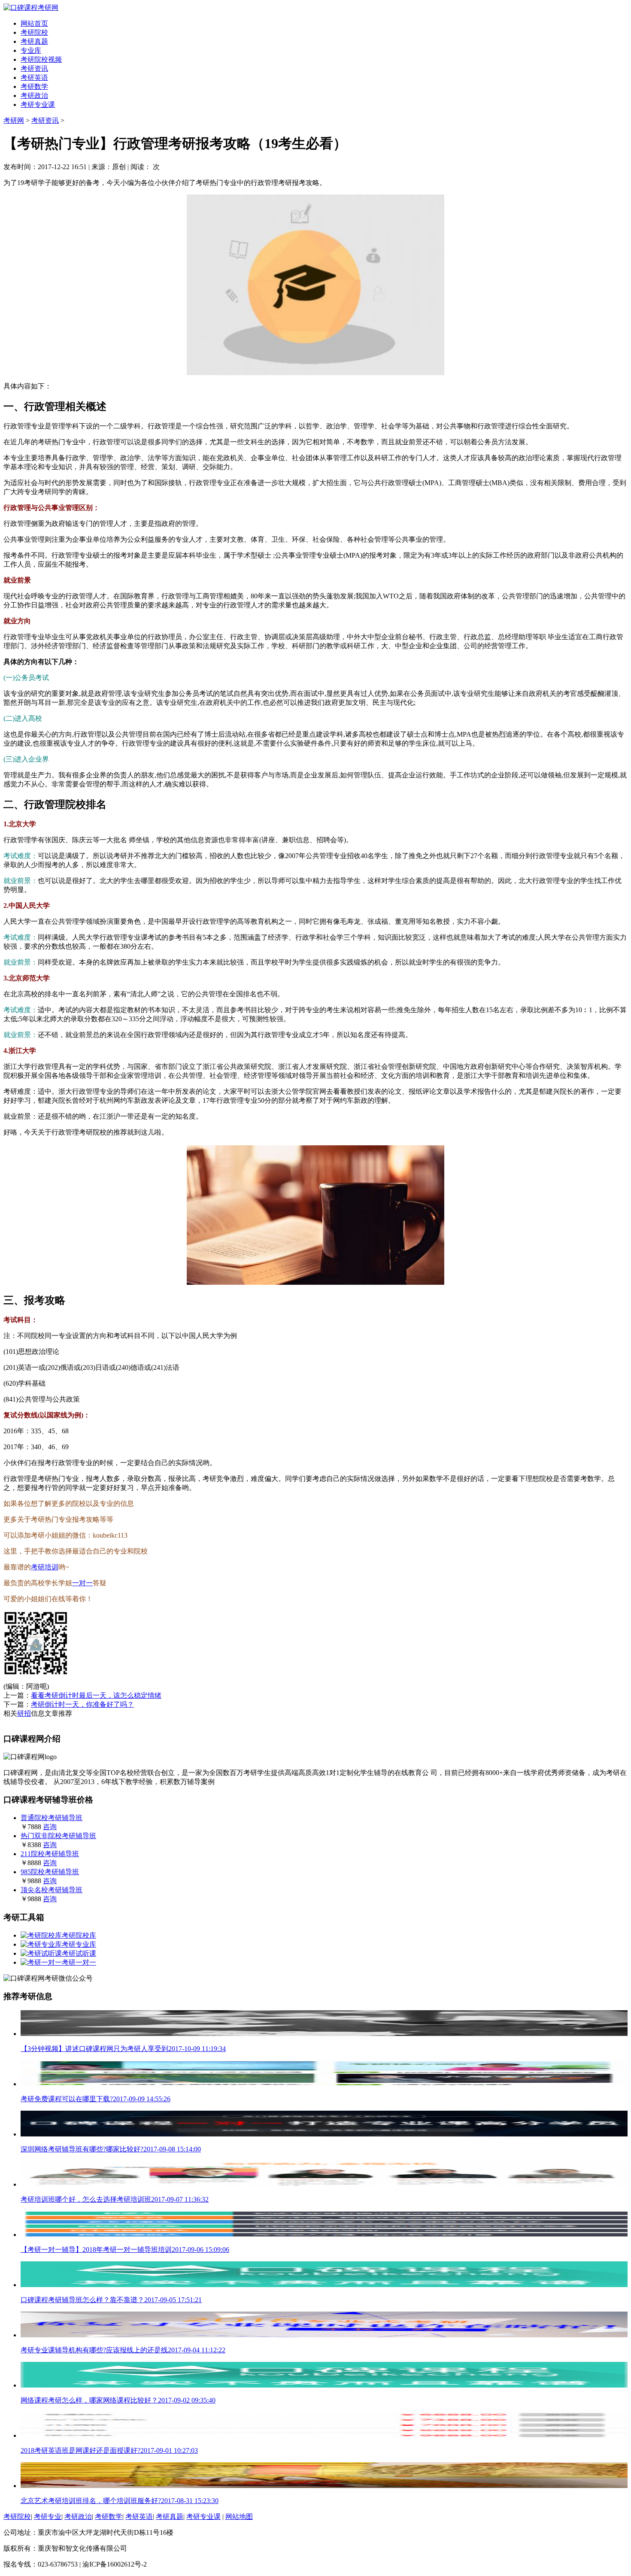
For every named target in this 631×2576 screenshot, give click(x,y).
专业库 (31, 50)
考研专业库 (79, 1944)
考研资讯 (34, 68)
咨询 (50, 1827)
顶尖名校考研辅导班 (52, 1890)
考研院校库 (79, 1935)
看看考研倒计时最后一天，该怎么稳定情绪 (96, 1695)
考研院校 (34, 32)
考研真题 (34, 41)
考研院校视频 (41, 59)
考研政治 (34, 96)
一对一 (82, 1583)
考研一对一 (79, 1962)
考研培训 (45, 1567)
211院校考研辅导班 (50, 1854)
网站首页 (34, 23)
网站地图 (239, 2517)
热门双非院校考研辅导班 (58, 1836)
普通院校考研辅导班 (52, 1818)
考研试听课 (79, 1953)
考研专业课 (38, 105)
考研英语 (34, 77)
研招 (24, 1713)
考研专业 (48, 2517)
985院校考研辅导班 (50, 1872)
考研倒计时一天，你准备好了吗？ (82, 1704)
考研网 (14, 120)
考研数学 (34, 86)
